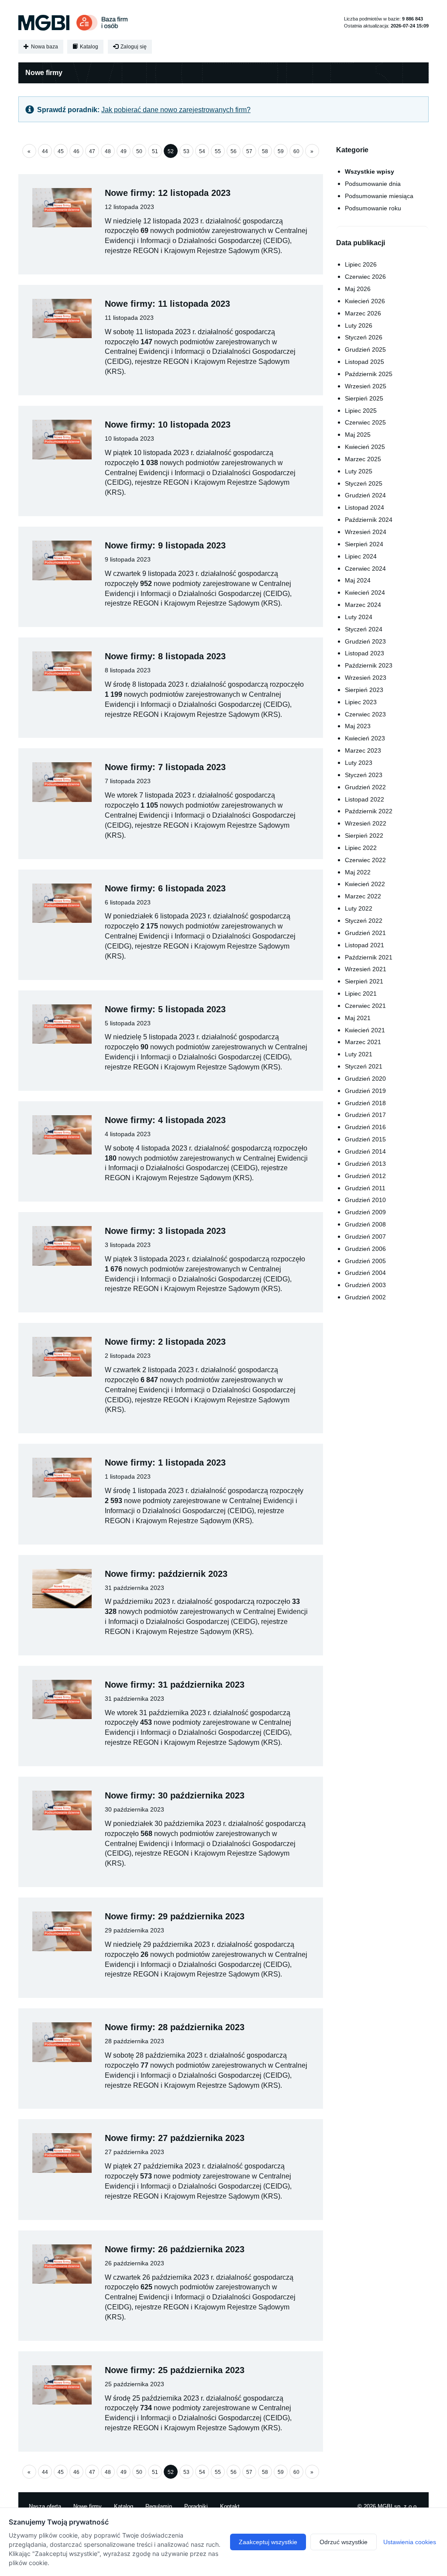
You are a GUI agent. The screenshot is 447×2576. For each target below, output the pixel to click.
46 (76, 151)
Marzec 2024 (363, 605)
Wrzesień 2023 (366, 678)
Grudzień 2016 (365, 1127)
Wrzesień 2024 (366, 532)
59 (281, 151)
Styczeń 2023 (364, 775)
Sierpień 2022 (364, 836)
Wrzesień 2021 (366, 969)
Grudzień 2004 (365, 1273)
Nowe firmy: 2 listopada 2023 (165, 1342)
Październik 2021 (369, 957)
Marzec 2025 (363, 459)
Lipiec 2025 (361, 411)
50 (139, 151)
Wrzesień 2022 (366, 823)
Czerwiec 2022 (365, 860)
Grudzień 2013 (365, 1164)
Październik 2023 (369, 665)
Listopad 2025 (364, 362)
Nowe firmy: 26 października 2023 (175, 2249)
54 (202, 151)
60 (296, 151)
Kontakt (230, 2506)
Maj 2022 (358, 872)
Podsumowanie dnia (373, 184)
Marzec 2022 (363, 896)
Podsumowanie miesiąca (379, 196)
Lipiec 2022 (361, 848)
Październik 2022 (369, 811)
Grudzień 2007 (365, 1237)
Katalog (88, 47)
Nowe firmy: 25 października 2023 (175, 2370)
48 (108, 151)
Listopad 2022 (364, 799)
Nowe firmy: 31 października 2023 (175, 1685)
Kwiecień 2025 (365, 447)
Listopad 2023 (364, 653)
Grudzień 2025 (365, 349)
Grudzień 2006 (365, 1249)
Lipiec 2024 (361, 556)
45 (61, 151)
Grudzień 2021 (365, 933)
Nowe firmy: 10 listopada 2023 (168, 425)
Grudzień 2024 (365, 495)
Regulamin (159, 2506)
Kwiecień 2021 (365, 1030)
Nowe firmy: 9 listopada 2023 (165, 545)
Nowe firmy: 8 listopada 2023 (165, 656)
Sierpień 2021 (364, 981)
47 (92, 151)
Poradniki (196, 2506)
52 (171, 151)
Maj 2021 (358, 1018)
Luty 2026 (359, 325)
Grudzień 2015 (365, 1139)
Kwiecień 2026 (365, 301)
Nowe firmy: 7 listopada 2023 (165, 767)
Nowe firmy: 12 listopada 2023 (168, 193)
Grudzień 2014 (365, 1151)
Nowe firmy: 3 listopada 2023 (165, 1231)
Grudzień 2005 (365, 1261)
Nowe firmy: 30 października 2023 (175, 1795)
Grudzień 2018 (365, 1103)
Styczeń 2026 (364, 337)
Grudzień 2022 (365, 787)
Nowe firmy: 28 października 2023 (175, 2027)
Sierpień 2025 (364, 398)
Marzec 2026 (363, 313)
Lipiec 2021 (361, 993)
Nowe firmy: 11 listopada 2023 (167, 304)
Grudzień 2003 (365, 1285)
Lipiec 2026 (361, 264)
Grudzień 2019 (365, 1091)
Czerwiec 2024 (365, 569)
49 (124, 151)
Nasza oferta (45, 2506)
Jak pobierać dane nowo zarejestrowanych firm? (176, 110)
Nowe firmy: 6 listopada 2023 (165, 888)
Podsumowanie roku (373, 208)
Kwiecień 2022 (365, 884)
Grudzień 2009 (365, 1212)
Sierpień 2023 (364, 690)
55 (218, 151)
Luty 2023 (359, 763)
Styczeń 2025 (364, 483)
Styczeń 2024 (364, 629)
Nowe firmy (88, 2506)
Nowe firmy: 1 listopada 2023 (165, 1463)
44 (45, 151)
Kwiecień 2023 (365, 738)
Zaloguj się (133, 47)
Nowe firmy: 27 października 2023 (175, 2138)
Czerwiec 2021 (365, 1006)
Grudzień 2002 (365, 1297)
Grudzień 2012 (365, 1176)
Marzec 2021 (363, 1042)
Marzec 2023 (363, 750)
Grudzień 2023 (365, 641)
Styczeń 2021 (364, 1066)
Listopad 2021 (364, 945)
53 (186, 151)
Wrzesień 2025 (366, 386)
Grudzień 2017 (365, 1115)
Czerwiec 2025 (365, 422)
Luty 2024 (359, 617)
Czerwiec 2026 (365, 277)
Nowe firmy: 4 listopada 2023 (165, 1120)
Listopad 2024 (364, 507)
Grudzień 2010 (365, 1200)
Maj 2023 (358, 726)
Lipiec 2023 (361, 702)
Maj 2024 (358, 580)
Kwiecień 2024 (365, 593)
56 (234, 151)
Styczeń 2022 (364, 921)
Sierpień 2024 (364, 544)
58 (265, 151)
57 (249, 151)
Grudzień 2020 (365, 1079)
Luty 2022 (359, 908)
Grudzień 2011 (365, 1188)
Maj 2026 (358, 289)
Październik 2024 (369, 520)
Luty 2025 (359, 471)
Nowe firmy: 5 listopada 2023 (165, 1009)
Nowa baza (44, 47)
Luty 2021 (359, 1054)
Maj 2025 (358, 435)
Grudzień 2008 (365, 1224)
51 (155, 151)
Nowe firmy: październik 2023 (166, 1574)
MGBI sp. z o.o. (398, 2506)
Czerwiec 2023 (365, 714)
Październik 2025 (369, 374)
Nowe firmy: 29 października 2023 (175, 1916)
